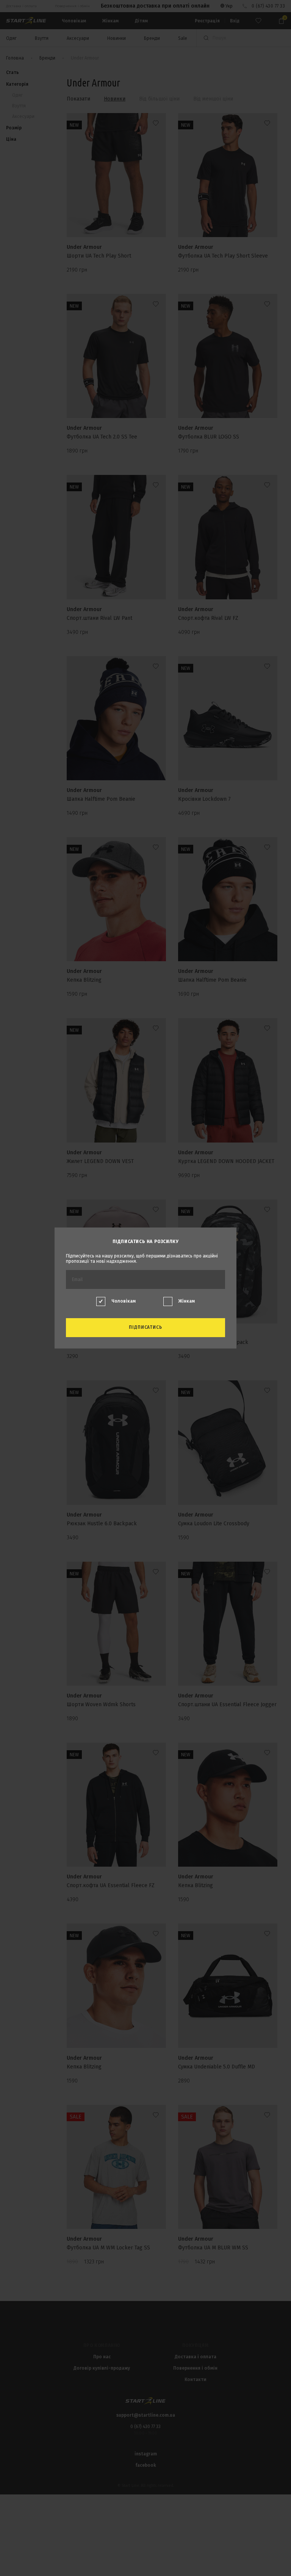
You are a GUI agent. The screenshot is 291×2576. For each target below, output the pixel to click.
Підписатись (146, 1327)
